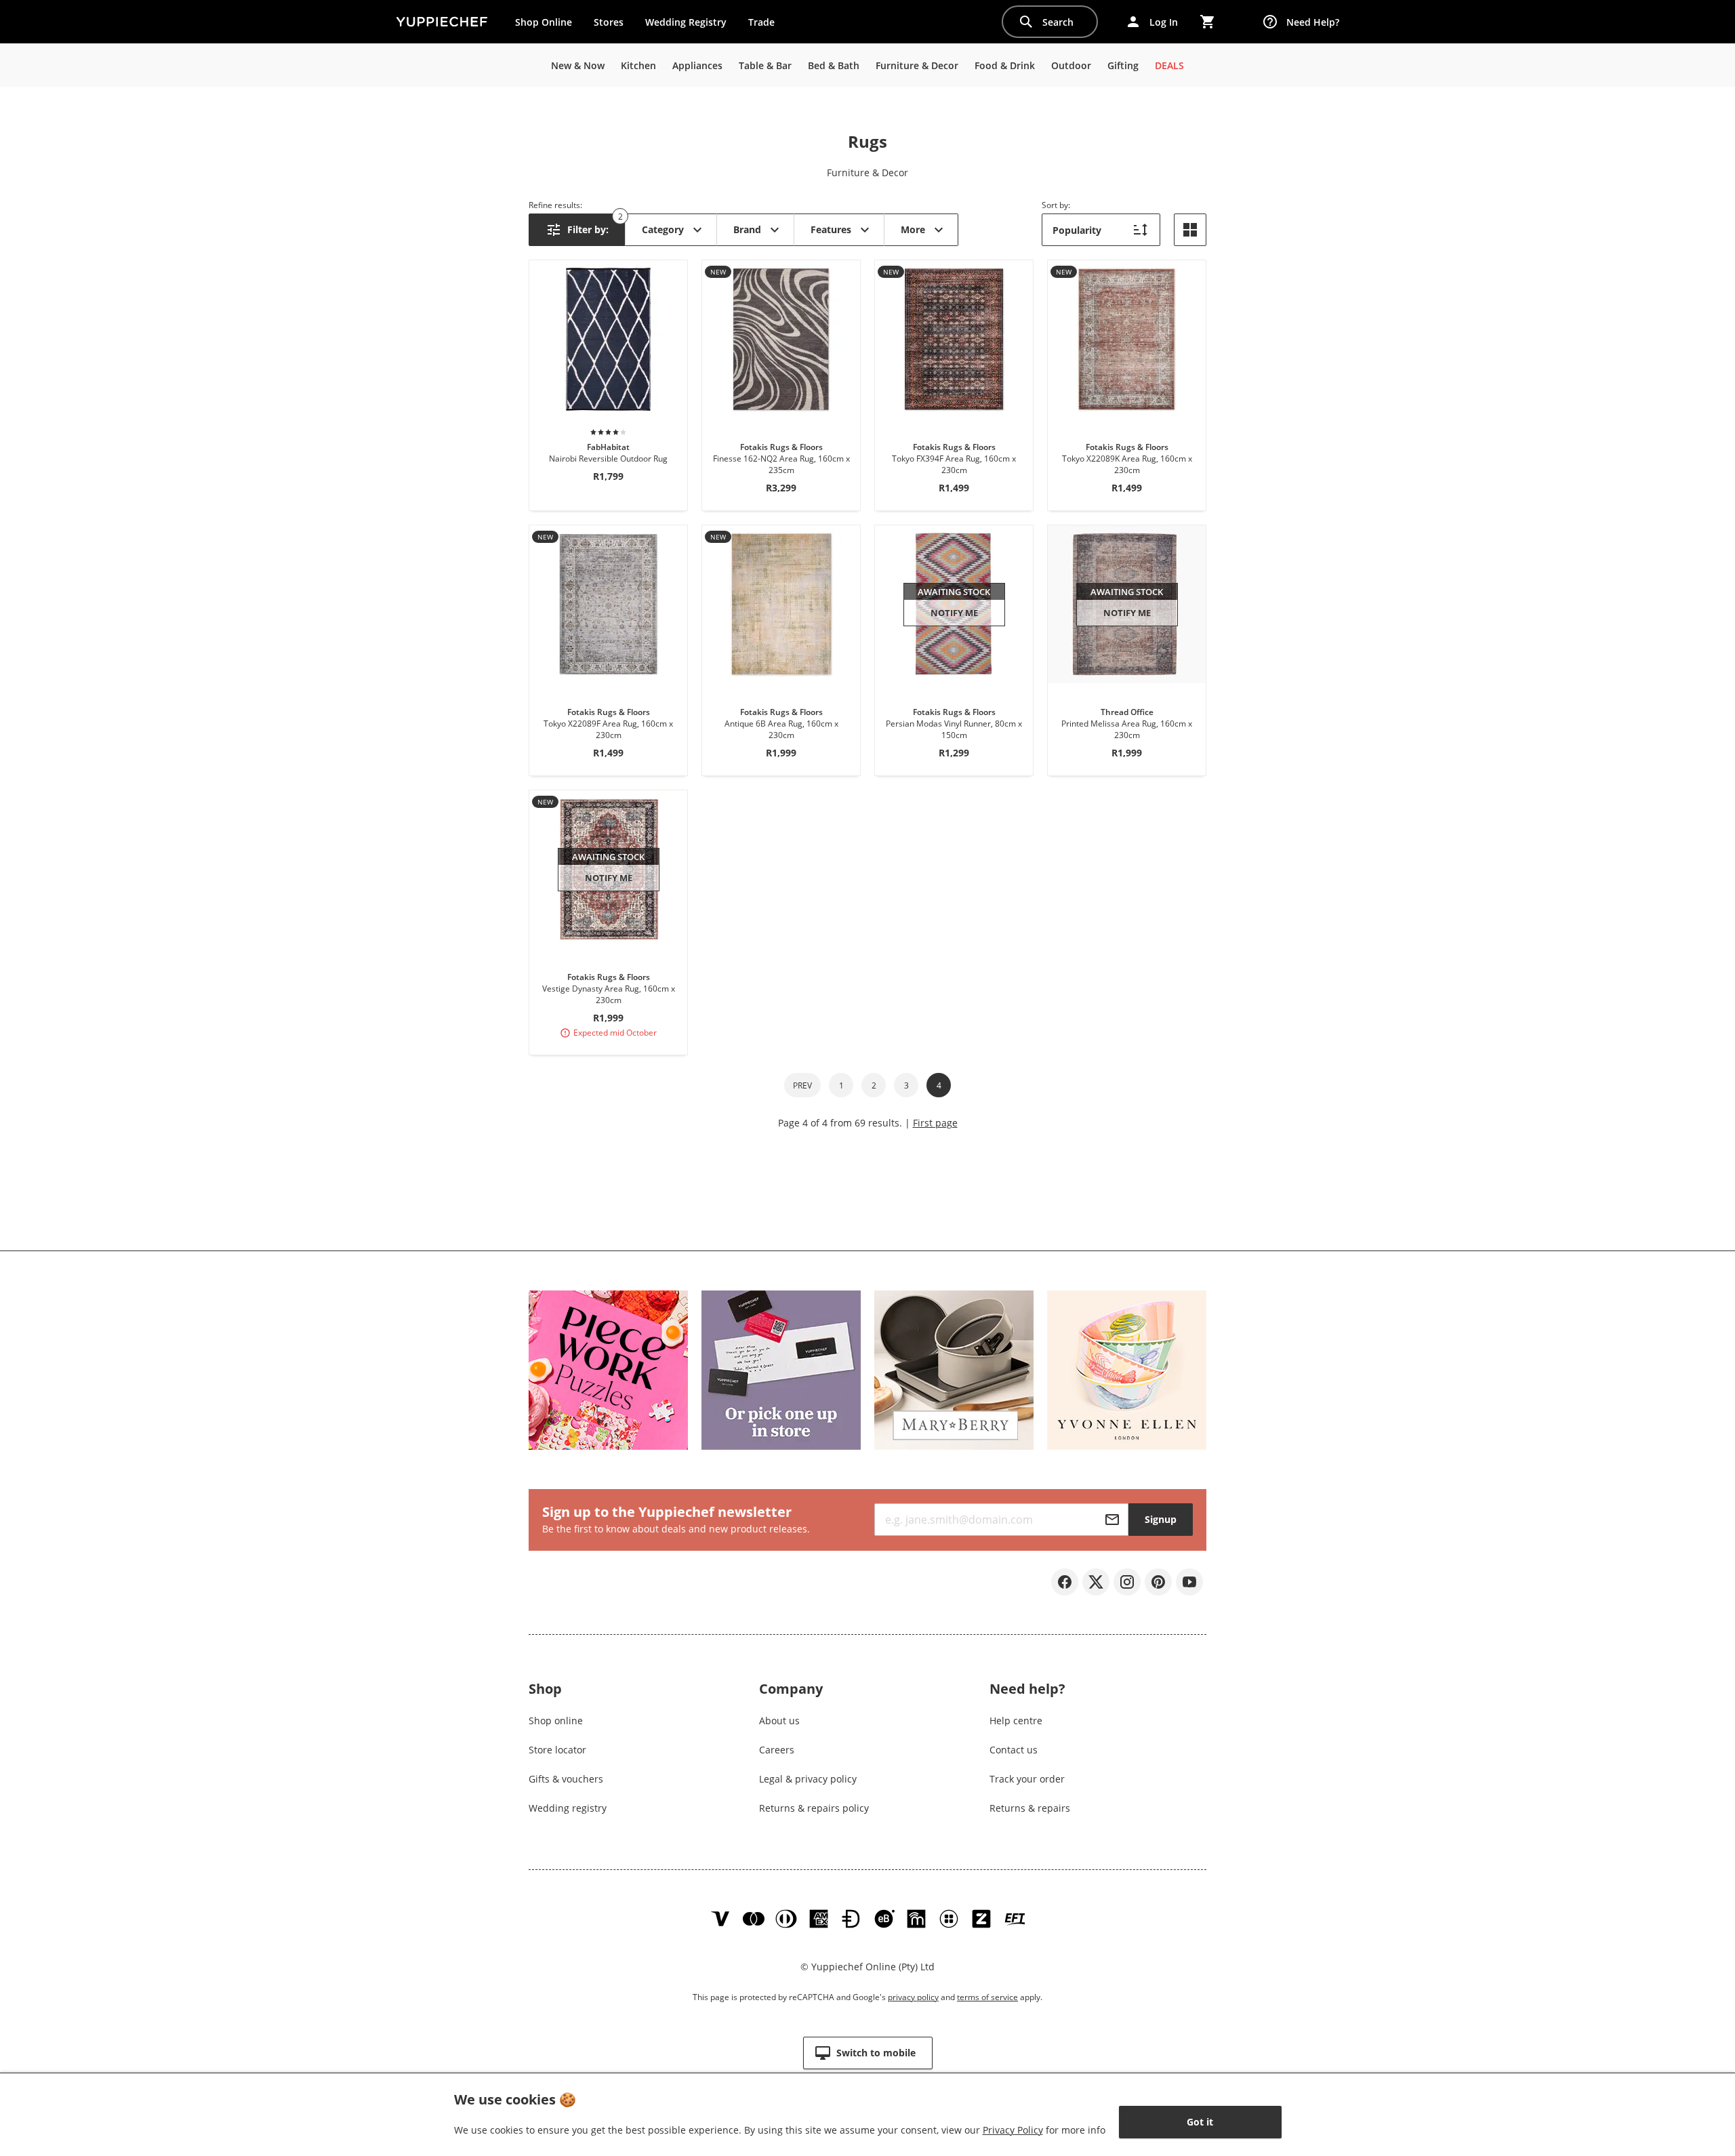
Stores (609, 22)
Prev (802, 1085)
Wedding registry (568, 1808)
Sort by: (1056, 205)
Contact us (1014, 1750)
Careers (777, 1750)
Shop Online (544, 22)
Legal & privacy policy (808, 1779)
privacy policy (913, 1997)
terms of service (987, 1997)
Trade (767, 25)
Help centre (1016, 1721)
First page (935, 1123)
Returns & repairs (1030, 1808)
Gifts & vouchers (566, 1779)
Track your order (1027, 1779)
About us (779, 1721)
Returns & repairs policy (814, 1808)
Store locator (557, 1750)
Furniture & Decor (867, 172)
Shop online (556, 1721)
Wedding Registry (686, 22)
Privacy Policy (1013, 2130)
